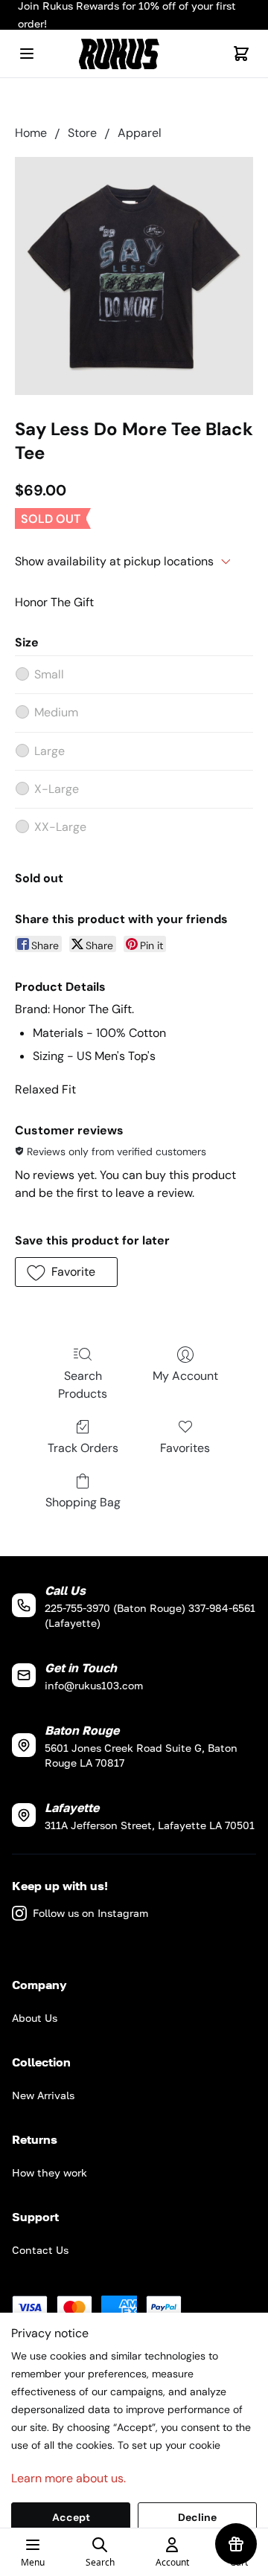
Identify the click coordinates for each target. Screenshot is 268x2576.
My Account (185, 1376)
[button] (66, 1272)
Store (82, 133)
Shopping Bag (83, 1502)
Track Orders (83, 1448)
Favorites (185, 1448)
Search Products (83, 1385)
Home (31, 133)
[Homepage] (134, 54)
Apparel (140, 133)
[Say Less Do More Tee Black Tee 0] (134, 276)
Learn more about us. (68, 2478)
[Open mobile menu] (27, 54)
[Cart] (241, 54)
